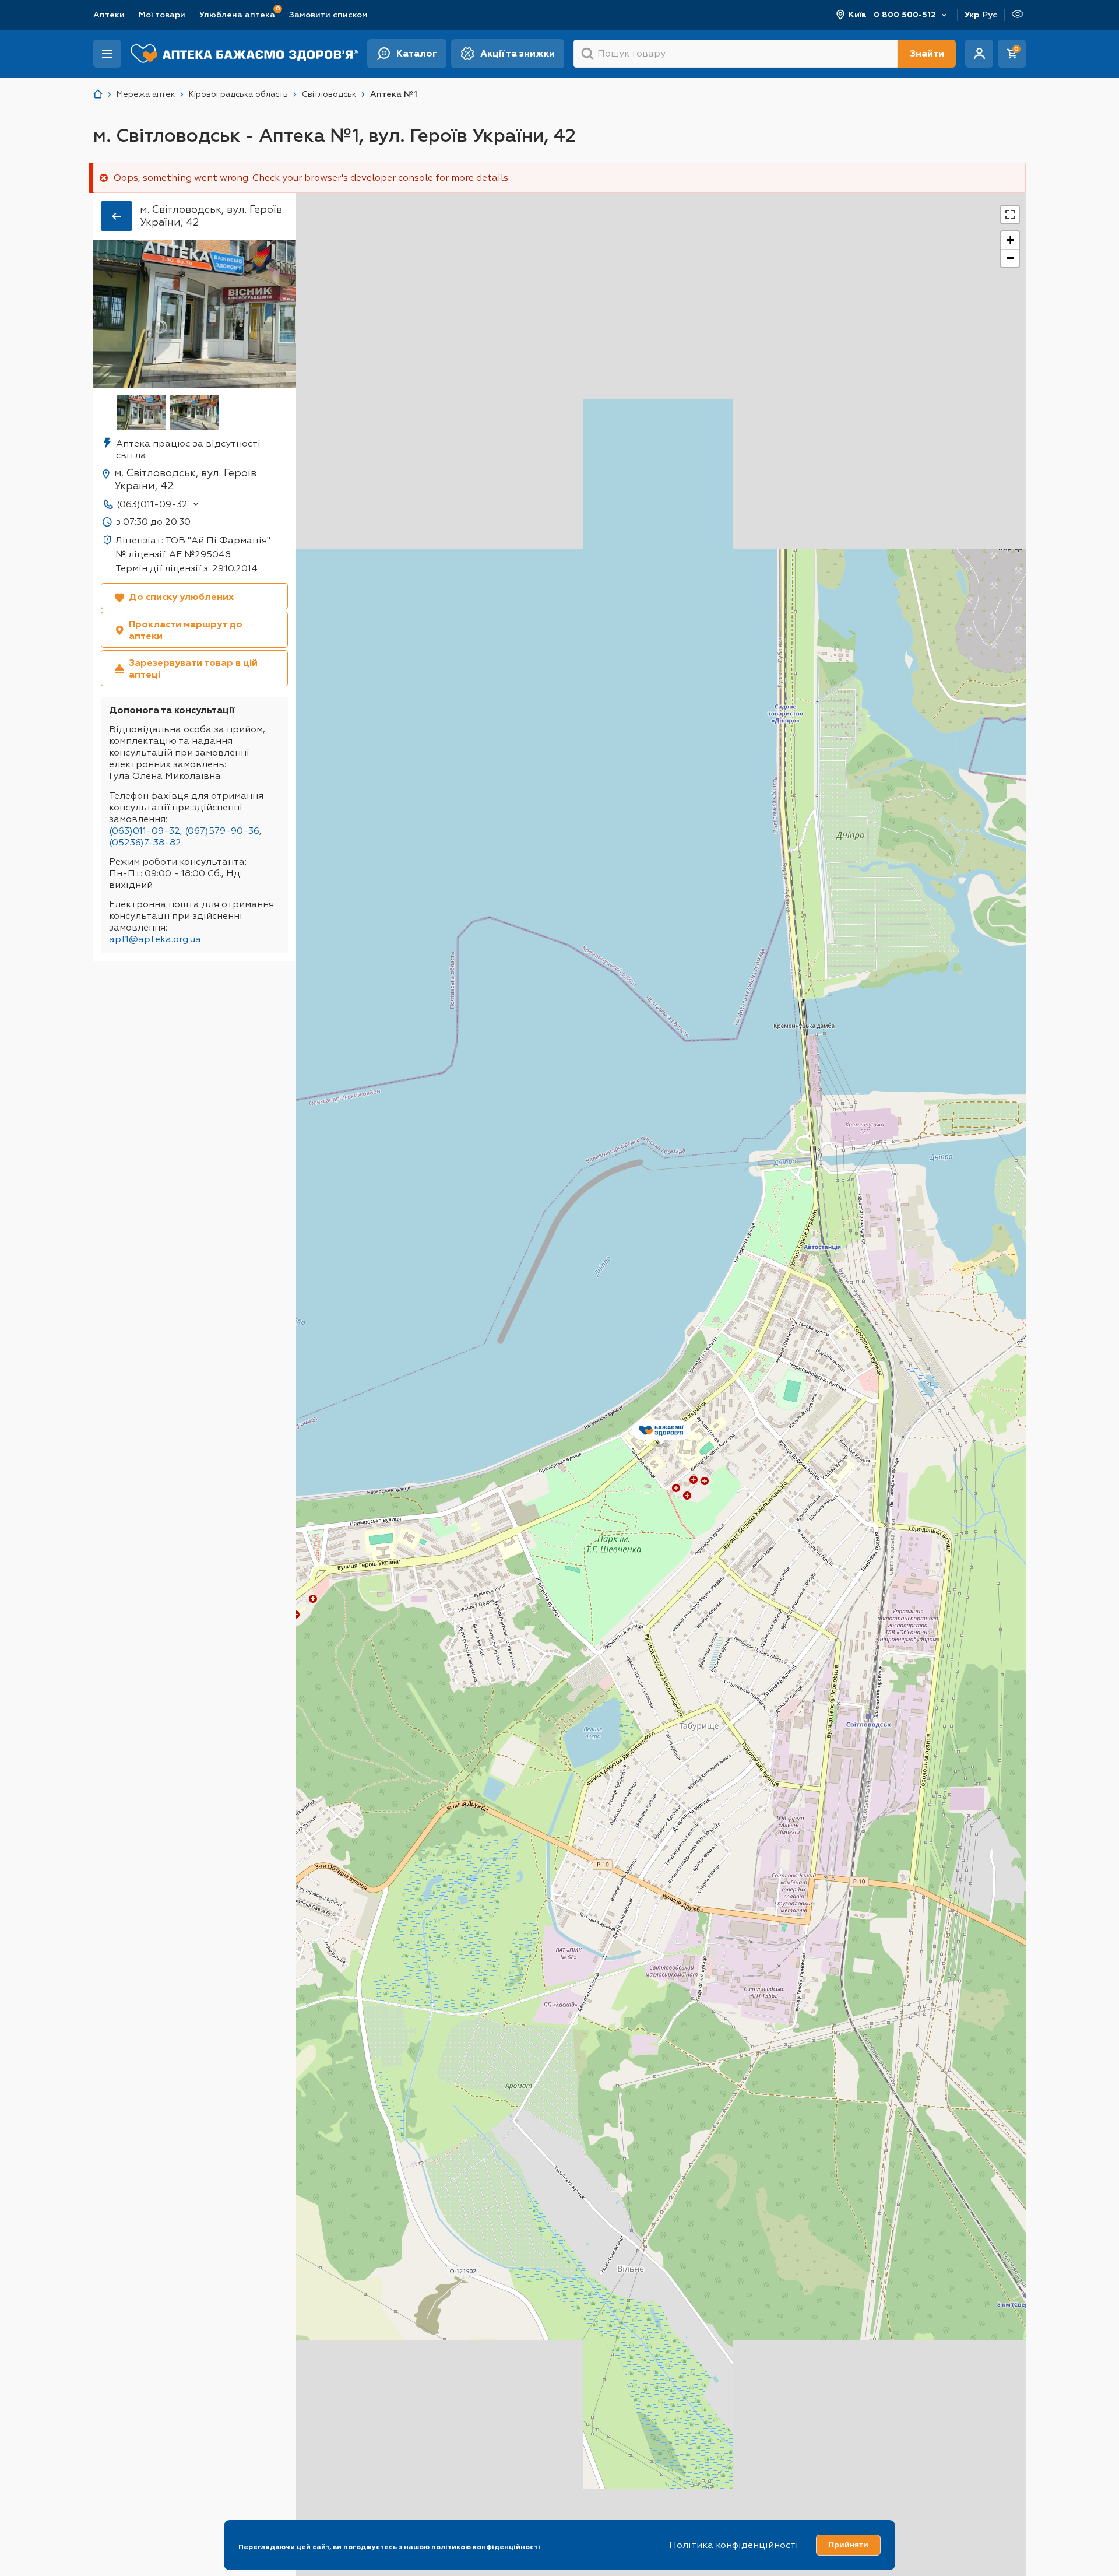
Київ (858, 15)
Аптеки (109, 15)
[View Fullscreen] (1010, 215)
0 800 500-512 (905, 15)
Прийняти (848, 2545)
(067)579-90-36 (222, 831)
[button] (661, 1433)
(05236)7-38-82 (145, 842)
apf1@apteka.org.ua (155, 939)
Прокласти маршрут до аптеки (186, 630)
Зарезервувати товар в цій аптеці (193, 668)
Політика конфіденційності (734, 2545)
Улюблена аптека (237, 14)
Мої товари (162, 15)
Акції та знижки (518, 53)
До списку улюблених (181, 597)
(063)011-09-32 (152, 504)
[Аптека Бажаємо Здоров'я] (98, 94)
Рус (990, 15)
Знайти (927, 53)
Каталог (417, 53)
